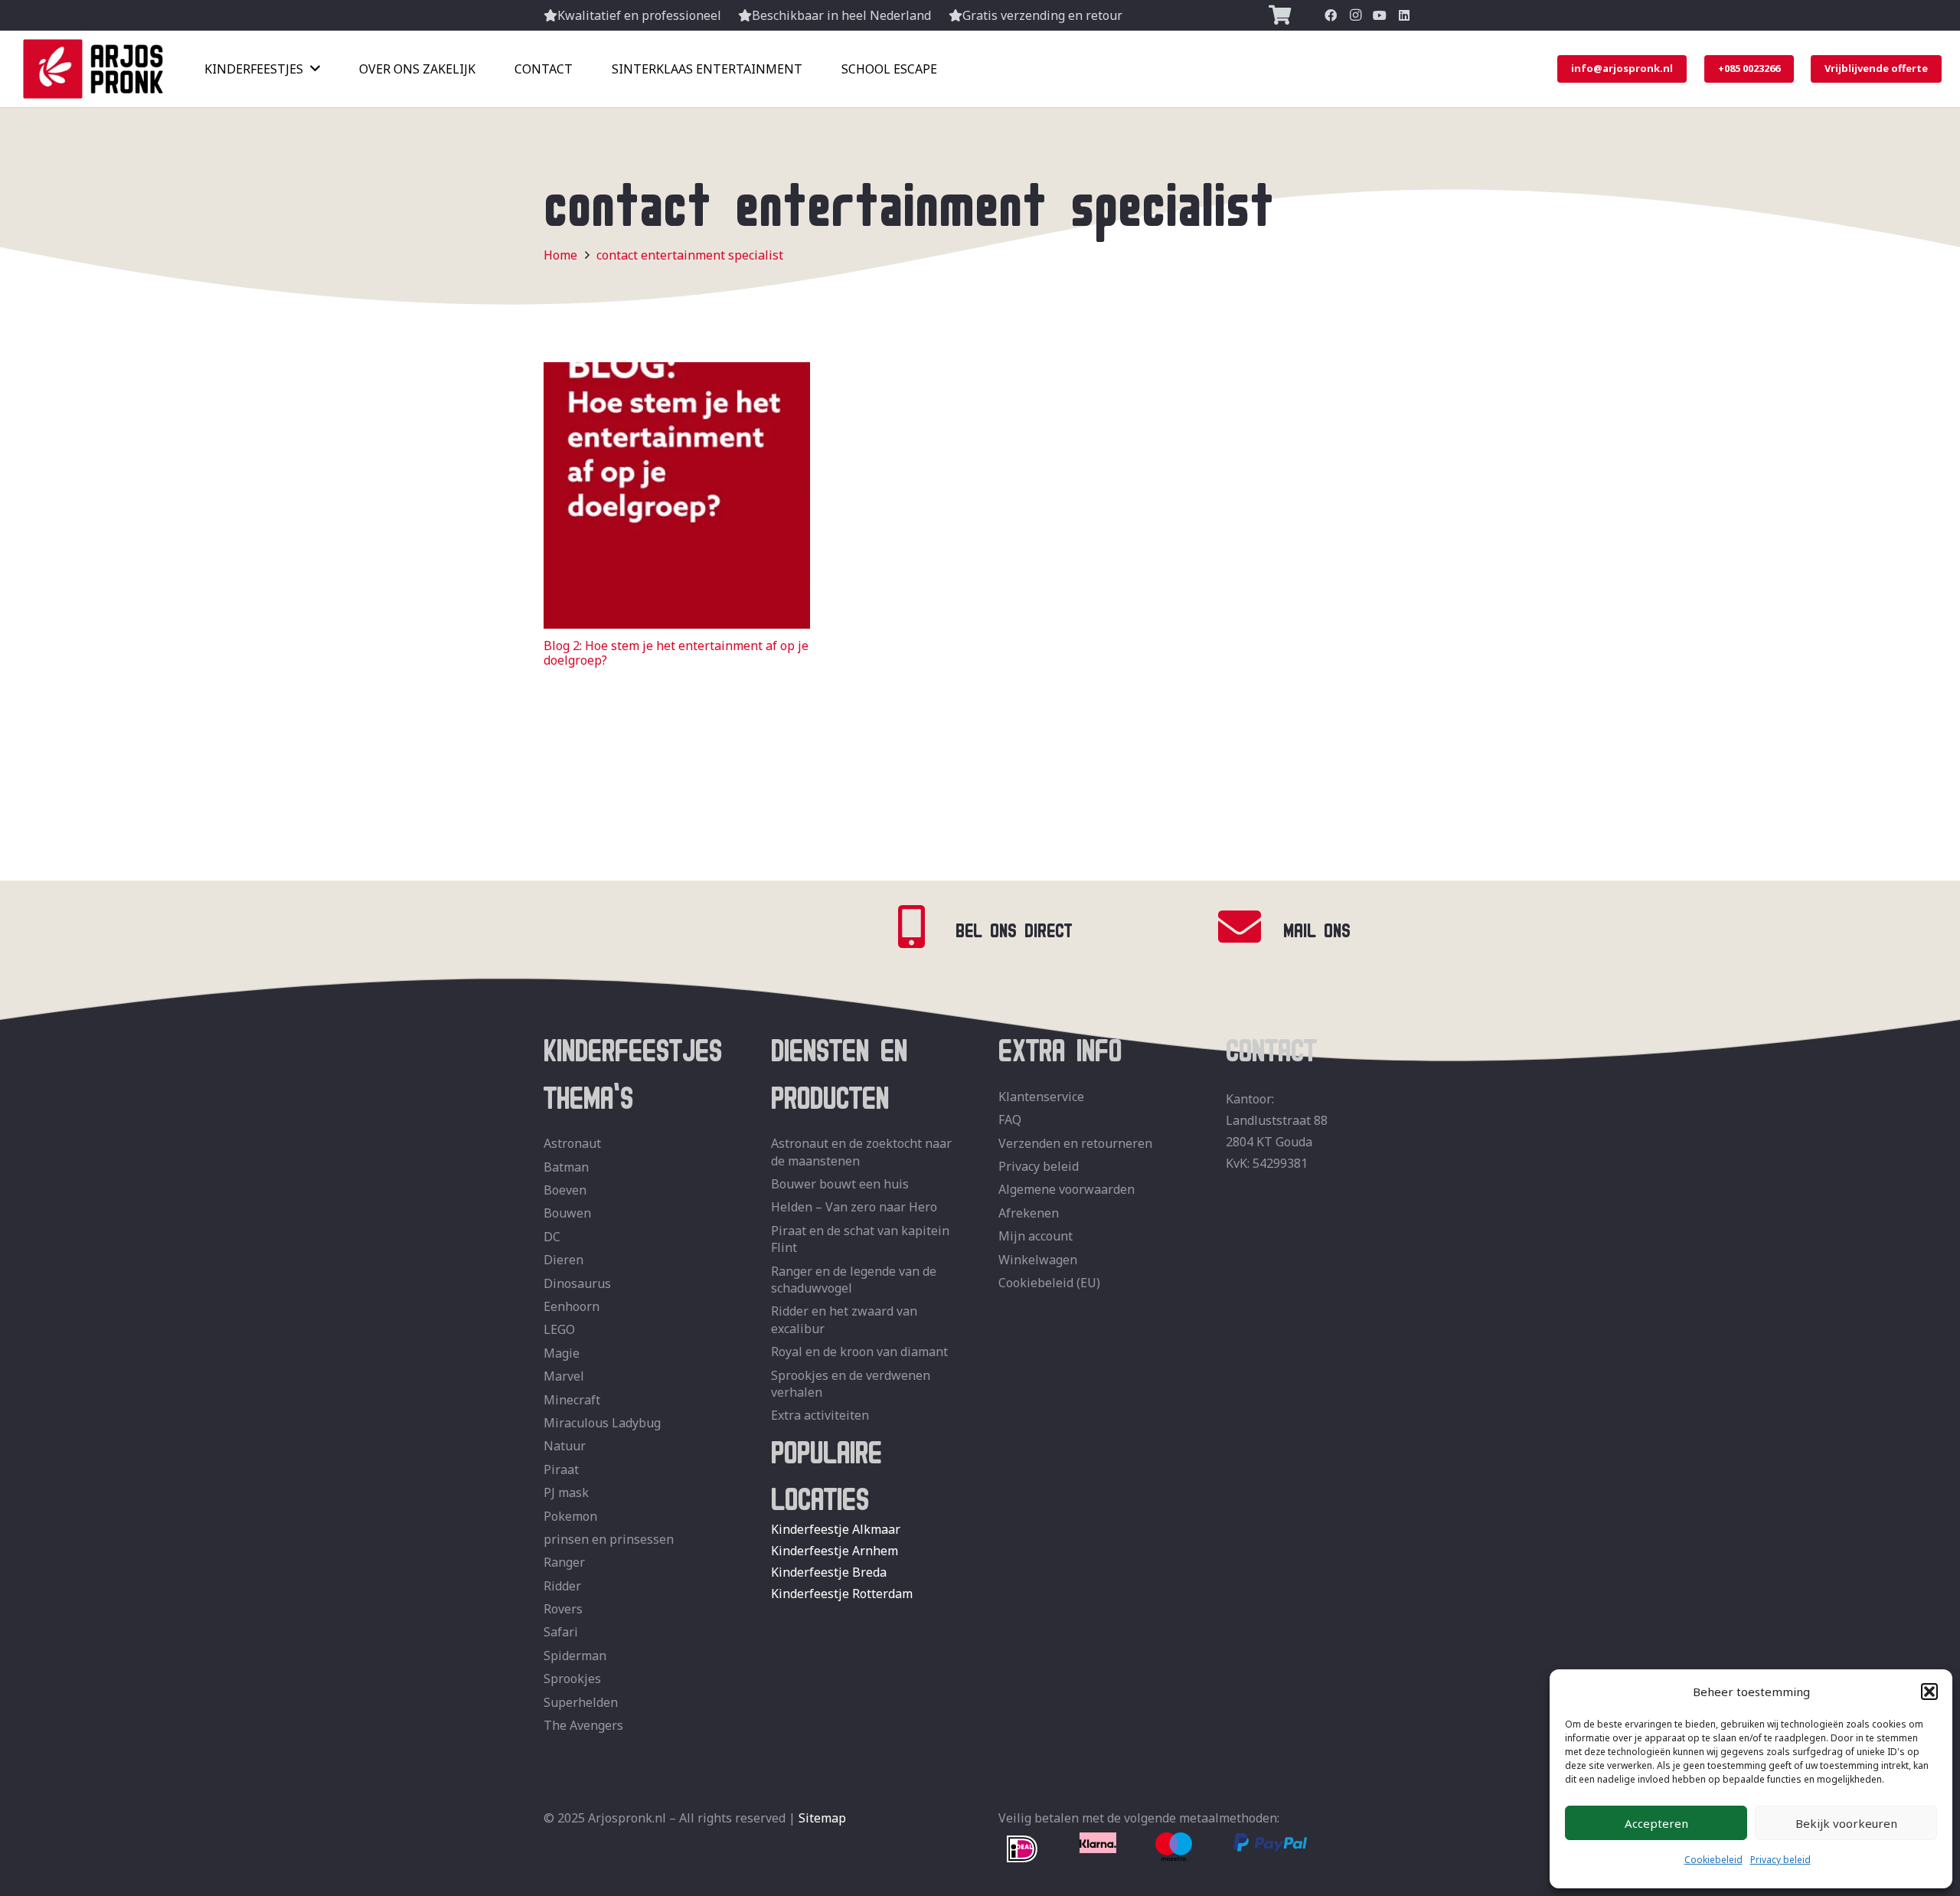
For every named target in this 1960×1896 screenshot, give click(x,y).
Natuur (565, 1446)
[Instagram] (1355, 15)
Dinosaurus (577, 1283)
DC (552, 1237)
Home (560, 255)
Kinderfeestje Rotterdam (842, 1594)
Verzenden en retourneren (1075, 1143)
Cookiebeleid (1713, 1860)
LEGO (559, 1329)
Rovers (563, 1609)
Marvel (564, 1376)
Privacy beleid (1780, 1860)
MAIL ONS (1317, 927)
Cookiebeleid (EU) (1049, 1283)
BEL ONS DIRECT (1014, 927)
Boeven (565, 1190)
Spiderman (575, 1656)
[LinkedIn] (1404, 15)
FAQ (1010, 1120)
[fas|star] (1022, 1850)
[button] (1929, 1692)
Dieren (563, 1260)
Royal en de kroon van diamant (859, 1352)
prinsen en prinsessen (609, 1539)
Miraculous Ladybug (602, 1423)
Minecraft (572, 1400)
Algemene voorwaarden (1067, 1189)
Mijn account (1036, 1236)
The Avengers (583, 1725)
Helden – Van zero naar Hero (854, 1207)
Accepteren (1656, 1823)
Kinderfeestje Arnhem (835, 1551)
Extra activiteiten (820, 1415)
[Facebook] (1331, 15)
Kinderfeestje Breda (829, 1572)
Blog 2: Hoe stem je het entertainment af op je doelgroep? (676, 653)
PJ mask (566, 1492)
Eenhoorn (572, 1306)
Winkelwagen (1038, 1260)
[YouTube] (1380, 15)
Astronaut (572, 1143)
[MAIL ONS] (1249, 927)
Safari (561, 1632)
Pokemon (570, 1516)
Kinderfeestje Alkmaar (836, 1529)
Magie (562, 1353)
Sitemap (822, 1818)
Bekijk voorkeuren (1846, 1823)
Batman (566, 1167)
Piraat (561, 1469)
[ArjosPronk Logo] (93, 69)
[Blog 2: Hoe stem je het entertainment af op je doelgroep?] (677, 373)
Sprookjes (572, 1679)
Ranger (564, 1562)
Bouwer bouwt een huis (840, 1184)
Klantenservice (1041, 1097)
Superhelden (581, 1702)
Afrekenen (1029, 1213)
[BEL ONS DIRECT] (922, 927)
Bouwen (567, 1213)
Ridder (562, 1586)
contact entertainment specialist (690, 255)
